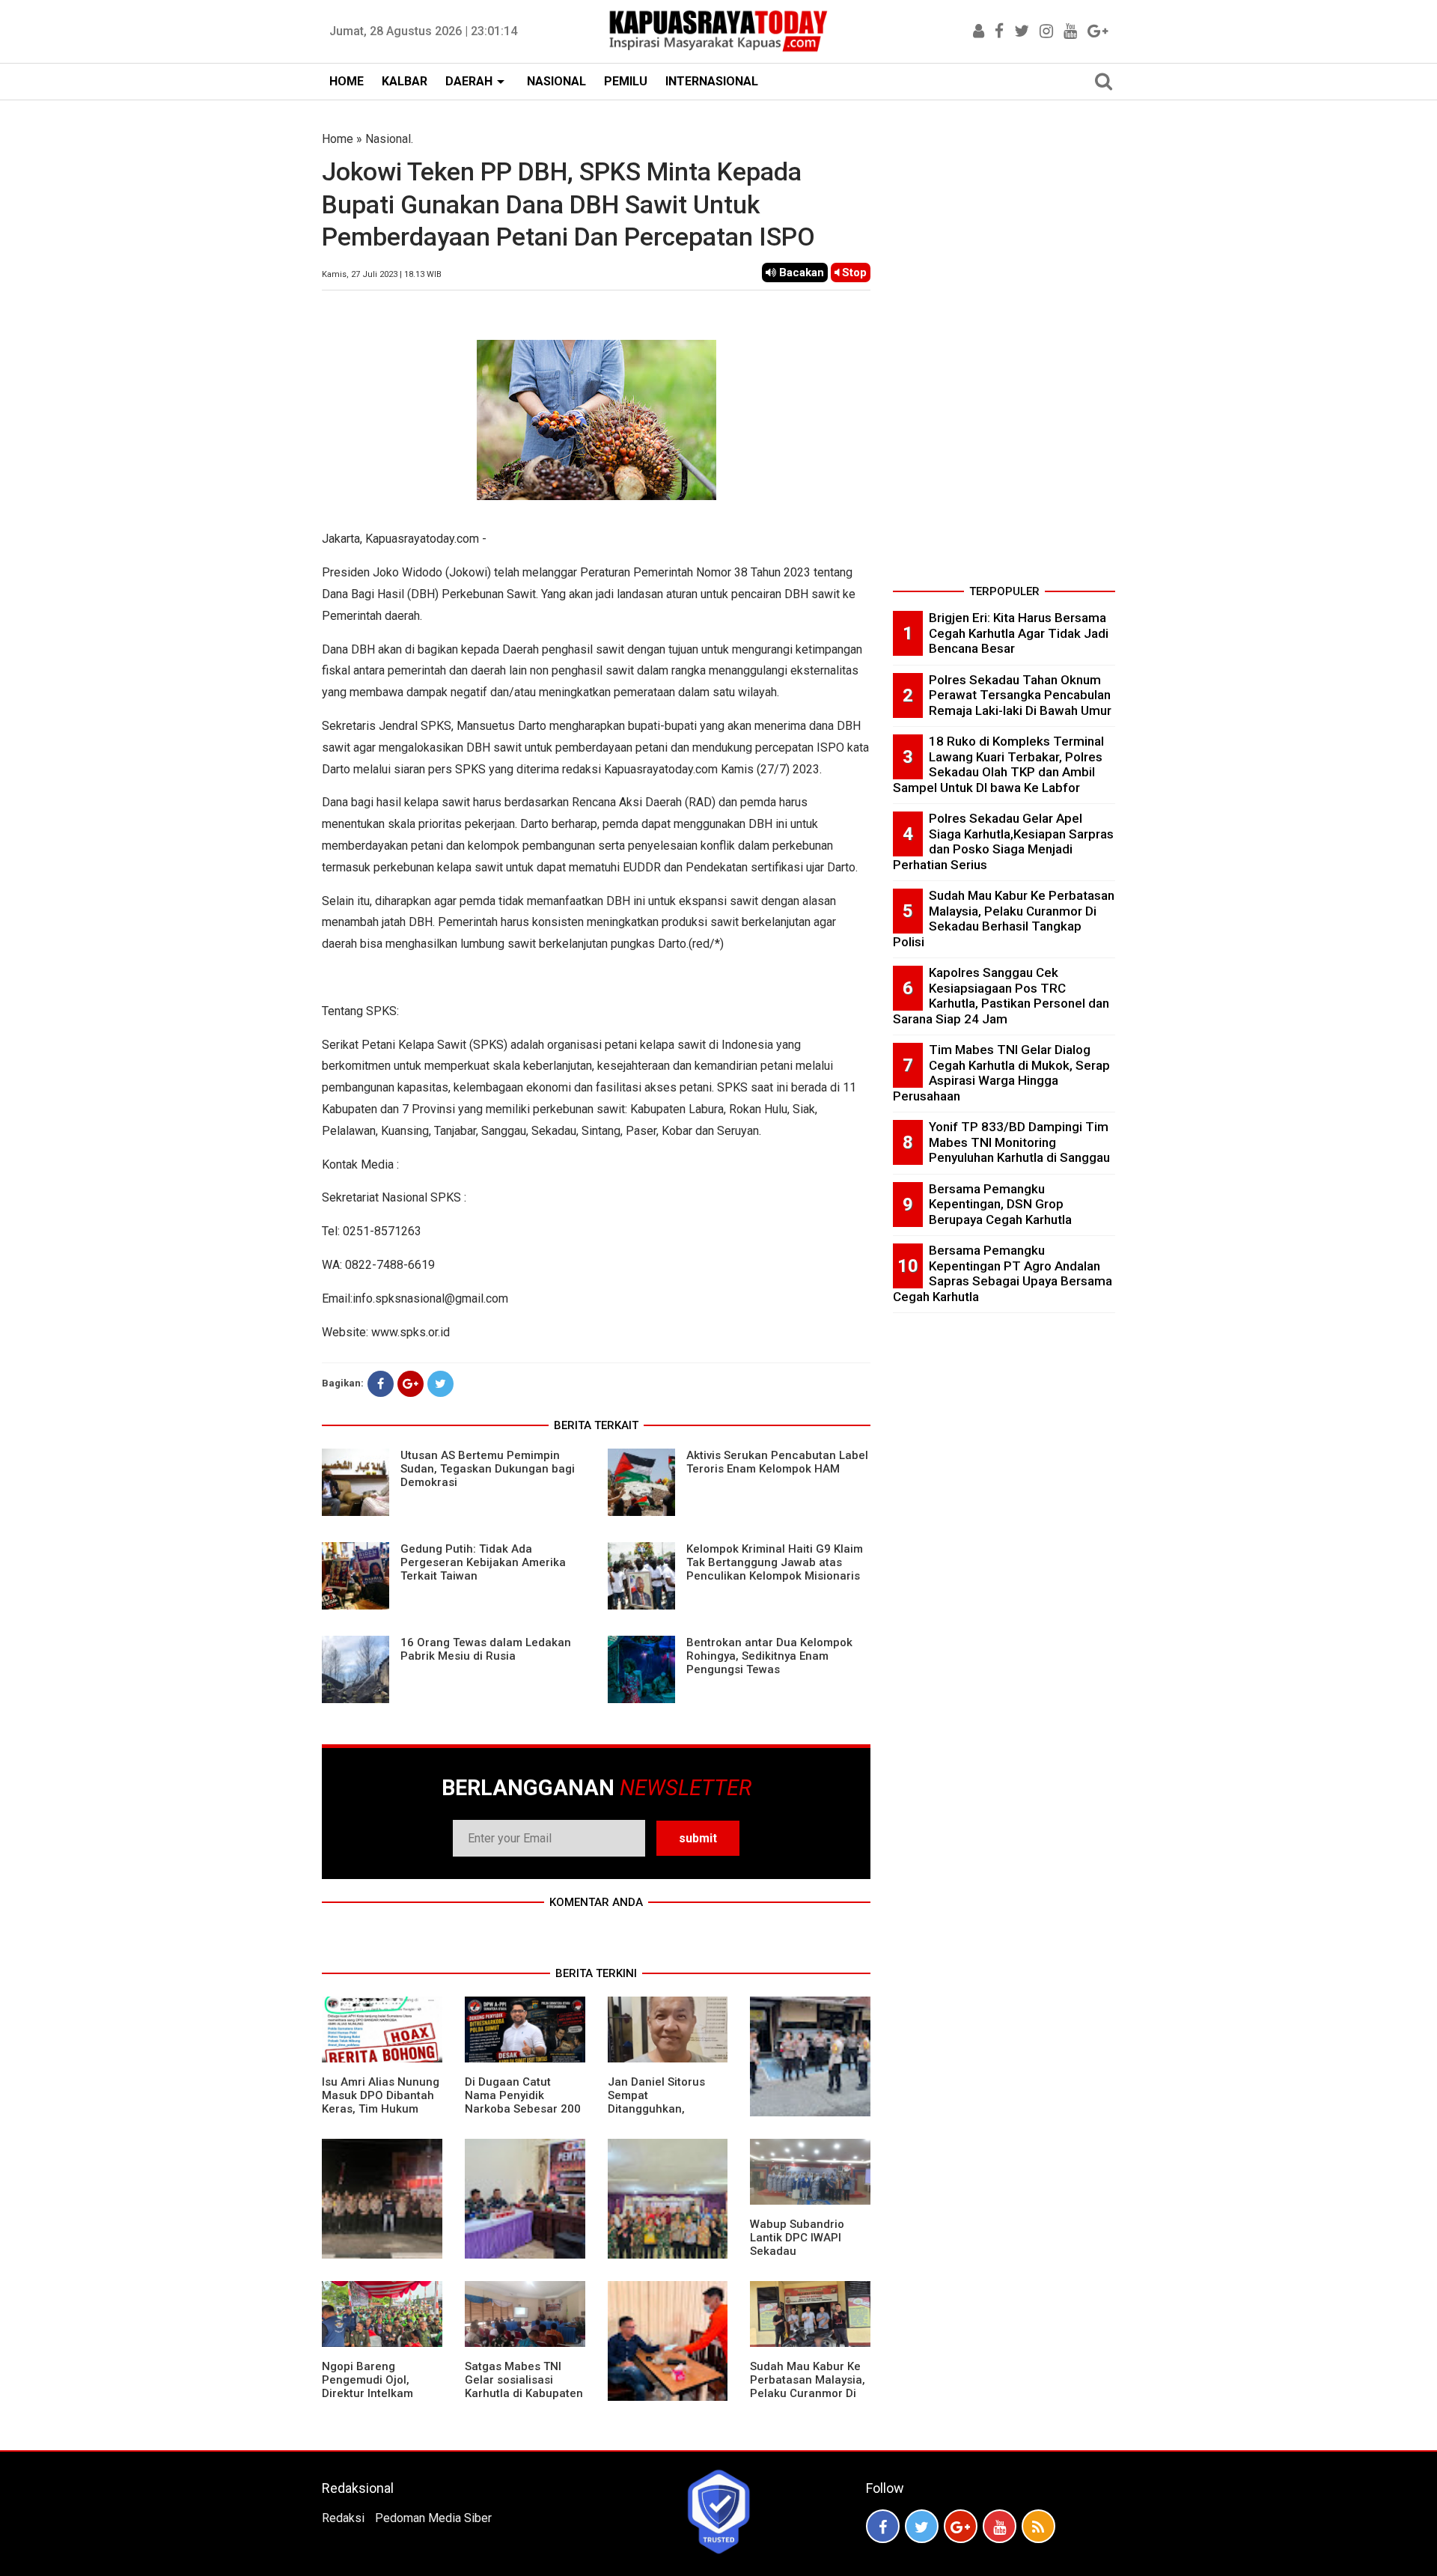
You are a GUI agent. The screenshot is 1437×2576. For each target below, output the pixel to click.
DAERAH (469, 81)
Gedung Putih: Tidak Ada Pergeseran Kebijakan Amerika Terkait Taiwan (483, 1562)
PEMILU (626, 81)
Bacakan (800, 272)
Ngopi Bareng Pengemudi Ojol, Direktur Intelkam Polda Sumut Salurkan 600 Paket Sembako (381, 2393)
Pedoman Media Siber (433, 2518)
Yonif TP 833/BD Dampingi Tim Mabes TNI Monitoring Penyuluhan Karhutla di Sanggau (1019, 1142)
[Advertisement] (1004, 355)
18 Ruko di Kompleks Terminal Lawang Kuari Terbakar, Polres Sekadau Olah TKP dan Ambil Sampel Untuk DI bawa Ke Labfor (998, 764)
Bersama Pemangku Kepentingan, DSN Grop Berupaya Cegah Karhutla (1000, 1204)
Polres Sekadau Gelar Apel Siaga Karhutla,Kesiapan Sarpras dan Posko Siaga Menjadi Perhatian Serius (1003, 841)
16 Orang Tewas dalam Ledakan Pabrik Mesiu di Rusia (486, 1649)
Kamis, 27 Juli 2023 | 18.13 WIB (382, 274)
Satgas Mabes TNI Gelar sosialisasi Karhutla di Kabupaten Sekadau (524, 2387)
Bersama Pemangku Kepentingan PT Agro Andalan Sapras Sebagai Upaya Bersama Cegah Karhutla (1003, 1273)
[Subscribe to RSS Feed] (1038, 2526)
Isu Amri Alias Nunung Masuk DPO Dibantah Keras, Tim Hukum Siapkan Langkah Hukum (381, 2109)
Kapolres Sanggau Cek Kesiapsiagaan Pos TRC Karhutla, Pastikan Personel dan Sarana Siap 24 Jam (1001, 996)
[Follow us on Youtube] (1000, 2526)
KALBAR (405, 81)
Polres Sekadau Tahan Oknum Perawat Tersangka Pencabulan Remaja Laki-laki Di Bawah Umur (1020, 695)
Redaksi (343, 2518)
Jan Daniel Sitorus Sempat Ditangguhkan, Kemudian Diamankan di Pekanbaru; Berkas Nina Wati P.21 (666, 2116)
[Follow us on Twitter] (922, 2526)
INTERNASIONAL (712, 81)
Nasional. (389, 139)
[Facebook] (381, 1384)
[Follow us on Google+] (961, 2526)
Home (338, 139)
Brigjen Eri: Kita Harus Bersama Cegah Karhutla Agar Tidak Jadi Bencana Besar (1019, 633)
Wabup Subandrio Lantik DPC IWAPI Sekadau (797, 2238)
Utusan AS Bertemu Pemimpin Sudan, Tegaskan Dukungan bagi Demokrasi (488, 1469)
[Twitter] (440, 1384)
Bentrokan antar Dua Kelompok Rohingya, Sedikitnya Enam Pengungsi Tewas (769, 1656)
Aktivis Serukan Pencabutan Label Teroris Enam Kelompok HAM (777, 1462)
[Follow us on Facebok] (883, 2526)
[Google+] (411, 1384)
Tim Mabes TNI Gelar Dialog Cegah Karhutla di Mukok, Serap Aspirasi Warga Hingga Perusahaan (1001, 1073)
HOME (347, 81)
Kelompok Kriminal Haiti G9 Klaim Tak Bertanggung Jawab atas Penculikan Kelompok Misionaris (775, 1562)
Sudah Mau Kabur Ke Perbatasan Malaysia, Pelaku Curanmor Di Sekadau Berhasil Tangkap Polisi (808, 2393)
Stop (853, 272)
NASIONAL (556, 81)
